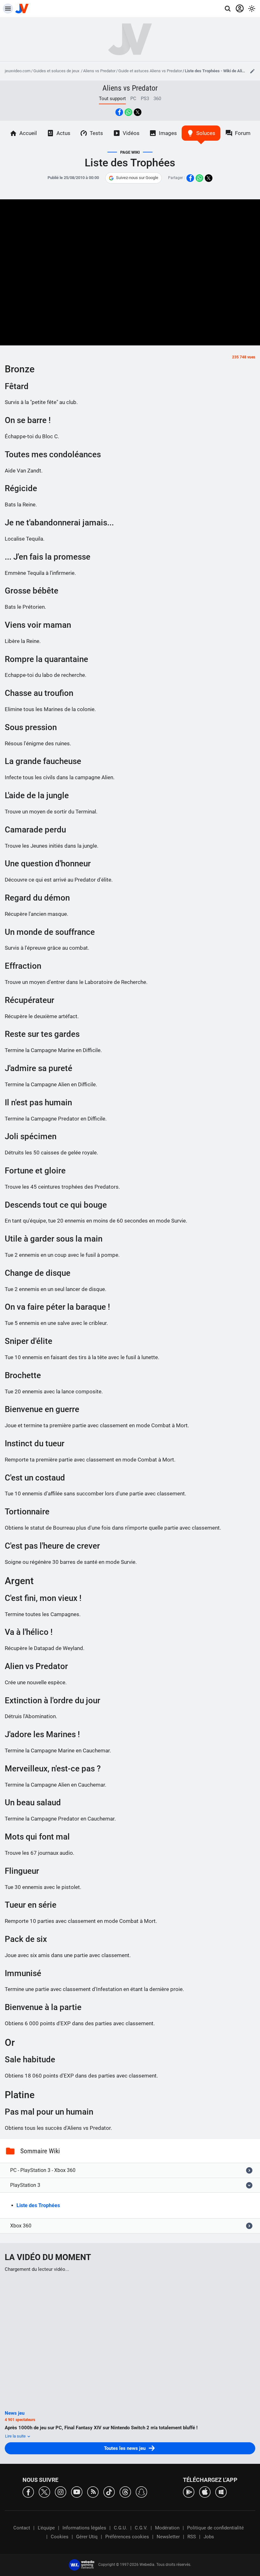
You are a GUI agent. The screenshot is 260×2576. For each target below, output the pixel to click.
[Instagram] (61, 2492)
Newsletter (168, 2537)
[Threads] (125, 2492)
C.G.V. (141, 2528)
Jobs (209, 2537)
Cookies (60, 2537)
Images (168, 133)
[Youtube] (77, 2492)
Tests (96, 133)
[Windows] (221, 2492)
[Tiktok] (109, 2492)
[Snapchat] (141, 2492)
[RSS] (93, 2492)
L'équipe (46, 2528)
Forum (243, 133)
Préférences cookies (127, 2537)
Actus (63, 133)
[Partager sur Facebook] (119, 112)
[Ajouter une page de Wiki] (252, 71)
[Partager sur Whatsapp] (128, 112)
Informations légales (84, 2528)
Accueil (28, 133)
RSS (192, 2537)
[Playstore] (189, 2492)
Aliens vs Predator (99, 71)
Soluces (206, 133)
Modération (167, 2528)
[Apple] (205, 2492)
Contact (22, 2528)
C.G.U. (120, 2528)
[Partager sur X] (138, 112)
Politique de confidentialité (215, 2528)
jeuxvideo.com (18, 71)
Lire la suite (16, 2436)
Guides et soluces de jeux (57, 71)
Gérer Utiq (87, 2537)
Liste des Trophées (38, 2205)
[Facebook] (28, 2492)
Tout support (112, 99)
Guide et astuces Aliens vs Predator (150, 71)
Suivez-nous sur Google (137, 178)
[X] (44, 2492)
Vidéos (131, 133)
